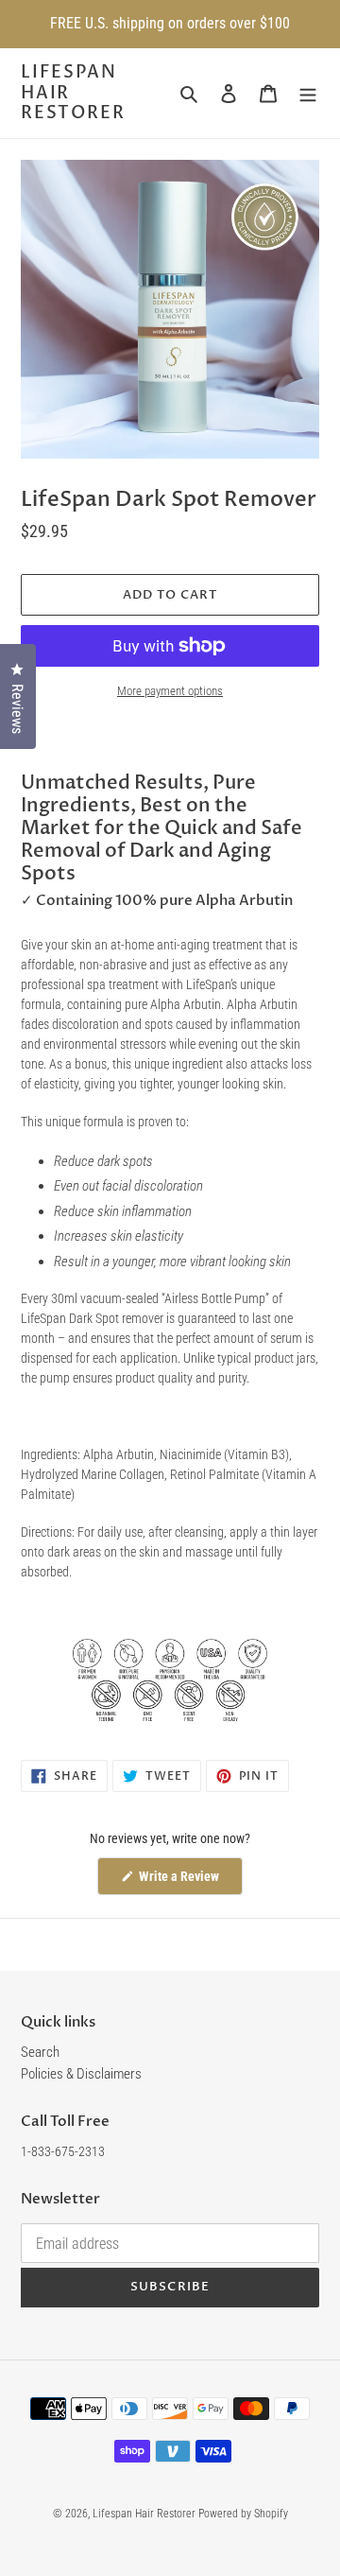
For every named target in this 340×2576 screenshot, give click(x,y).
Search (40, 2052)
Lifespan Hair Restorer (73, 93)
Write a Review (189, 1881)
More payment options (170, 691)
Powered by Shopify (243, 2514)
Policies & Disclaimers (81, 2074)
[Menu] (308, 93)
